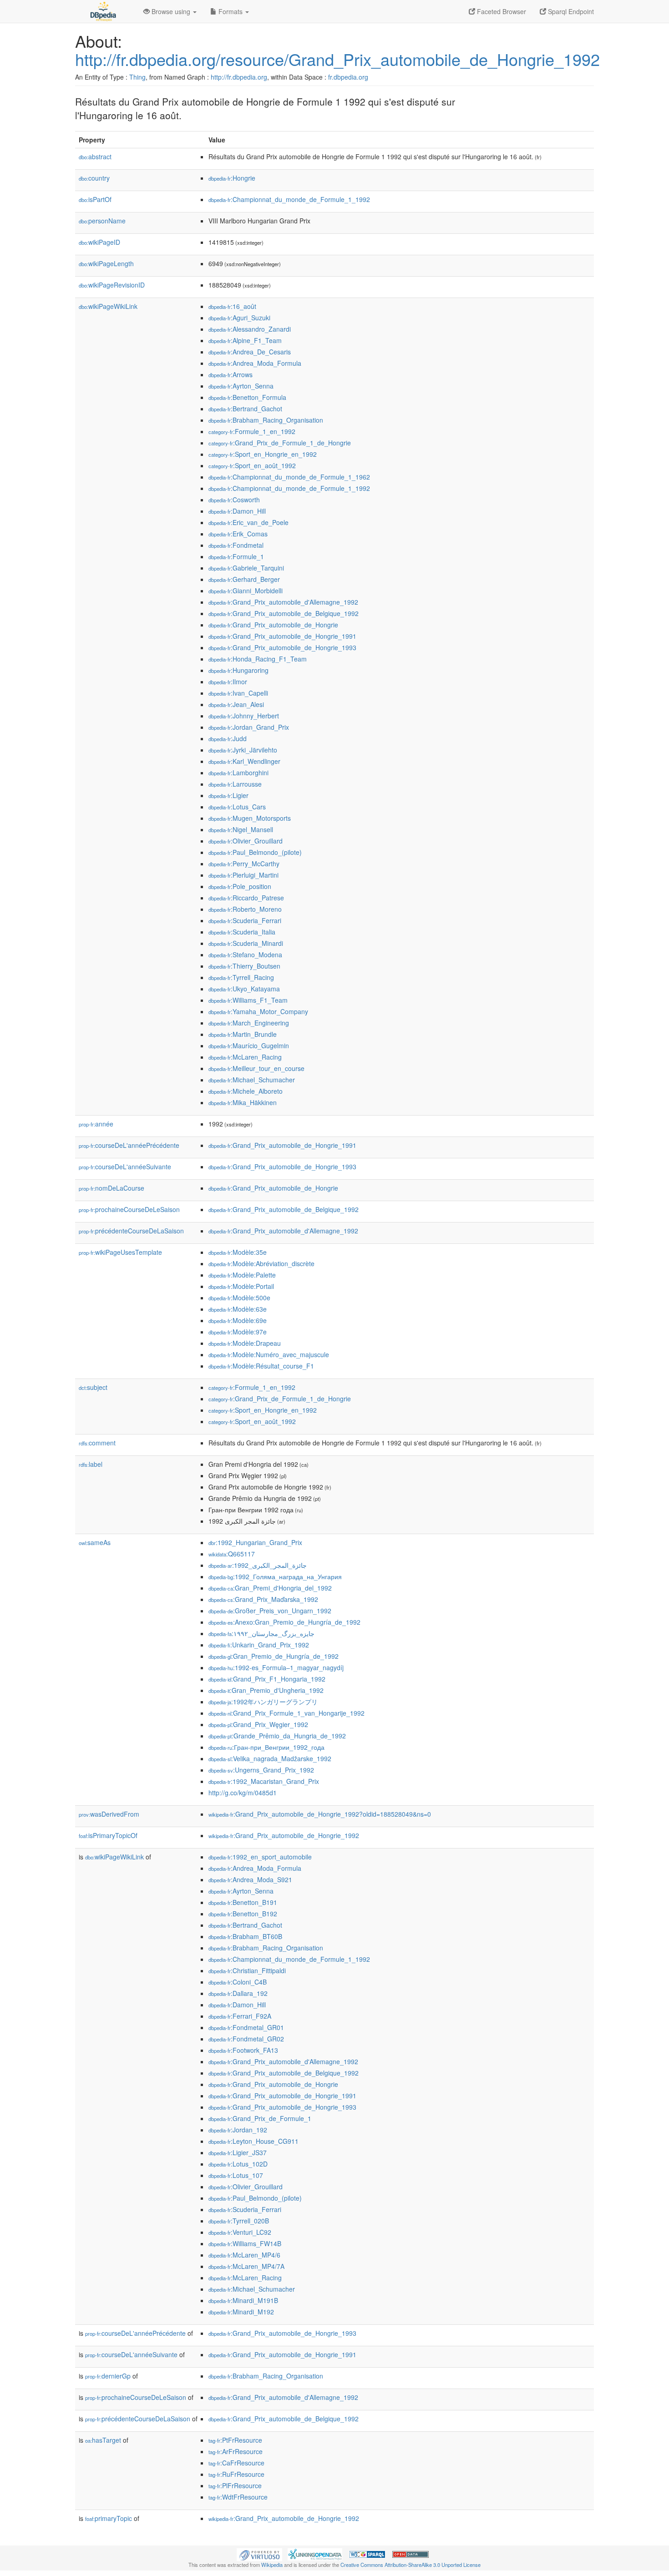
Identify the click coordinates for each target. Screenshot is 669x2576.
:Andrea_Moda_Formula (255, 363)
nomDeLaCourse (111, 1188)
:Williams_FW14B (245, 2243)
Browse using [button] (171, 11)
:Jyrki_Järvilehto (243, 750)
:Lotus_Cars (237, 807)
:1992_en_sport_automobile (260, 1857)
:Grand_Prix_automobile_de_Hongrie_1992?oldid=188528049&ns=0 (320, 1814)
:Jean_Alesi (236, 704)
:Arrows (231, 374)
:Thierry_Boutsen (244, 966)
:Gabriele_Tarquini (246, 568)
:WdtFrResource (238, 2497)
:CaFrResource (236, 2463)
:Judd (228, 738)
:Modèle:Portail (241, 1286)
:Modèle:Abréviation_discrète (261, 1263)
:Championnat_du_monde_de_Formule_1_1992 (289, 199)
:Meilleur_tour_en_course (256, 1068)
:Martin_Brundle (243, 1034)
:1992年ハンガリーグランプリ (263, 1702)
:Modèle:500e (239, 1298)
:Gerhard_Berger (244, 579)
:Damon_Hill (237, 511)
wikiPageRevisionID (112, 285)
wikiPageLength (106, 263)
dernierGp (108, 2376)
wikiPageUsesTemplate (120, 1252)
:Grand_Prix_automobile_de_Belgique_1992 (284, 613)
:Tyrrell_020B (239, 2221)
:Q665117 (232, 1554)
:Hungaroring (238, 670)
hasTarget (103, 2440)
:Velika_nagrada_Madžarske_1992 (270, 1758)
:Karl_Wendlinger (244, 761)
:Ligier (228, 795)
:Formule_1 (236, 556)
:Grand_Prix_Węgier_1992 (258, 1724)
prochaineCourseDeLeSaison (129, 1209)
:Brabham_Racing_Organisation (266, 420)
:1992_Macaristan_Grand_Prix (264, 1781)
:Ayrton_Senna (241, 386)
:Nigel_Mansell (241, 829)
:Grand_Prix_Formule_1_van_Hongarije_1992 (286, 1713)
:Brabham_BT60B (245, 1936)
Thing (137, 77)
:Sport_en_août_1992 (252, 465)
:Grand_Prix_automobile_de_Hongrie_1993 (282, 647)
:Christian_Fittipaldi (247, 1970)
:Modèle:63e (238, 1309)
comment (97, 1443)
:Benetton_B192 (243, 1914)
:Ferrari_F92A (240, 2016)
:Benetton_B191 (243, 1902)
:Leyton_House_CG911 (253, 2141)
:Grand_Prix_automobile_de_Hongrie (273, 625)
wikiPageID (99, 242)
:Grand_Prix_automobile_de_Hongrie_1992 (284, 1835)
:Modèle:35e (238, 1252)
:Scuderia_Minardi (246, 943)
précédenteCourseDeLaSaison (131, 1231)
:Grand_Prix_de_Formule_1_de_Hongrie (280, 443)
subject (93, 1387)
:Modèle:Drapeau (245, 1343)
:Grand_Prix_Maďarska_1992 (263, 1599)
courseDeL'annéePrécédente (129, 1145)
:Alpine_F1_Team (245, 340)
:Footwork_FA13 (243, 2050)
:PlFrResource (235, 2485)
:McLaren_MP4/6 (244, 2255)
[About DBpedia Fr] (102, 11)
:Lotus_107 (236, 2175)
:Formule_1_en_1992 (252, 431)
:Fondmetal (236, 545)
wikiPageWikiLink (108, 306)
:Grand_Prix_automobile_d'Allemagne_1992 (283, 602)
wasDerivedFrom (109, 1814)
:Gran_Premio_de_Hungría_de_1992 (274, 1656)
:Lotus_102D (238, 2164)
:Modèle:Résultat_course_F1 (261, 1366)
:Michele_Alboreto (246, 1091)
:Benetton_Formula (247, 397)
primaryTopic (109, 2518)
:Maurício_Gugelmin (249, 1046)
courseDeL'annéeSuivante (125, 1167)
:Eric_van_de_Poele (248, 522)
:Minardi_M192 (241, 2312)
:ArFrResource (236, 2451)
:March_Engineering (249, 1023)
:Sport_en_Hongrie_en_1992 (263, 454)
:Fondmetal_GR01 (246, 2027)
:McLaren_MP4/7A (246, 2266)
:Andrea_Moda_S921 (250, 1879)
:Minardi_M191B (243, 2300)
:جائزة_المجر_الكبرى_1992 (258, 1565)
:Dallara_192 (238, 1993)
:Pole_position (240, 886)
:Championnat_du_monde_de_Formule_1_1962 (289, 477)
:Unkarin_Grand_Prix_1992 (259, 1645)
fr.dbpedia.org (348, 77)
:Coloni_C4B (238, 1982)
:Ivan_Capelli (238, 693)
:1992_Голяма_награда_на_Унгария (275, 1576)
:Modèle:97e (238, 1332)
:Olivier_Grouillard (246, 841)
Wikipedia (272, 2565)
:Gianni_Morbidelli (246, 591)
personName (102, 221)
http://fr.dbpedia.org (239, 77)
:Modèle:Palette (242, 1275)
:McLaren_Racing (245, 1057)
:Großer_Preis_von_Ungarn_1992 (270, 1611)
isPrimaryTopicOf (108, 1835)
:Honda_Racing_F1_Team (258, 659)
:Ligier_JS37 (238, 2152)
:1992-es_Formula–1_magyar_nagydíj (276, 1667)
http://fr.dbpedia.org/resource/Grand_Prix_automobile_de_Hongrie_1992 (337, 59)
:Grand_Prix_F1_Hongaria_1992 (267, 1679)
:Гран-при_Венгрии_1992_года (266, 1747)
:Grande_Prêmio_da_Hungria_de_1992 (277, 1736)
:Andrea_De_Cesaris (250, 352)
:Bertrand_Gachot (245, 409)
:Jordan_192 (238, 2130)
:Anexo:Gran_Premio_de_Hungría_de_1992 (284, 1622)
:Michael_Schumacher (252, 1080)
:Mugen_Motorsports (250, 818)
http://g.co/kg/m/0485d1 (243, 1793)
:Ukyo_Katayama (244, 989)
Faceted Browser (501, 11)
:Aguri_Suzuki (239, 318)
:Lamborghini (238, 773)
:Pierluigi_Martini (243, 875)
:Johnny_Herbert (244, 716)
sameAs (95, 1542)
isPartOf (95, 199)
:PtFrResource (235, 2440)
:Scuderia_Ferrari (245, 920)
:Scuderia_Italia (242, 932)
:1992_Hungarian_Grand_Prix (255, 1542)
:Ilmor (228, 682)
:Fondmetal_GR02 (246, 2039)
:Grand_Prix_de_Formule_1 (260, 2118)
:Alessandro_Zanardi (250, 329)
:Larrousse (235, 784)
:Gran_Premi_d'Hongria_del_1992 (270, 1588)
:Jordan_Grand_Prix (249, 727)
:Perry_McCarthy (244, 864)
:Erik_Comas (238, 534)
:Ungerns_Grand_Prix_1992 (261, 1770)
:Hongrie (232, 178)
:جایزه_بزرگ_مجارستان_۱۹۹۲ (261, 1633)
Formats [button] (231, 11)
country (94, 178)
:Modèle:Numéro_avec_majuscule (269, 1354)
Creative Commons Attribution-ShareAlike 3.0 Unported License (411, 2565)
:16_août (232, 306)
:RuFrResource (236, 2474)
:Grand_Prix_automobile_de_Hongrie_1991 (282, 636)
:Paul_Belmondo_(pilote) (255, 852)
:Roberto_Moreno (245, 909)
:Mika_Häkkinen (243, 1102)
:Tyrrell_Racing (241, 977)
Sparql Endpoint (570, 11)
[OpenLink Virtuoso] (259, 2554)
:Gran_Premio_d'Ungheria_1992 (266, 1690)
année (96, 1124)
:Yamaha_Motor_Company (258, 1011)
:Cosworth (234, 500)
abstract (95, 157)
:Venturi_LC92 (240, 2232)
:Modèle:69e (238, 1320)
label (91, 1464)
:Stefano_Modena (245, 955)
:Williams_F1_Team (248, 1000)
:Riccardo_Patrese (246, 898)
